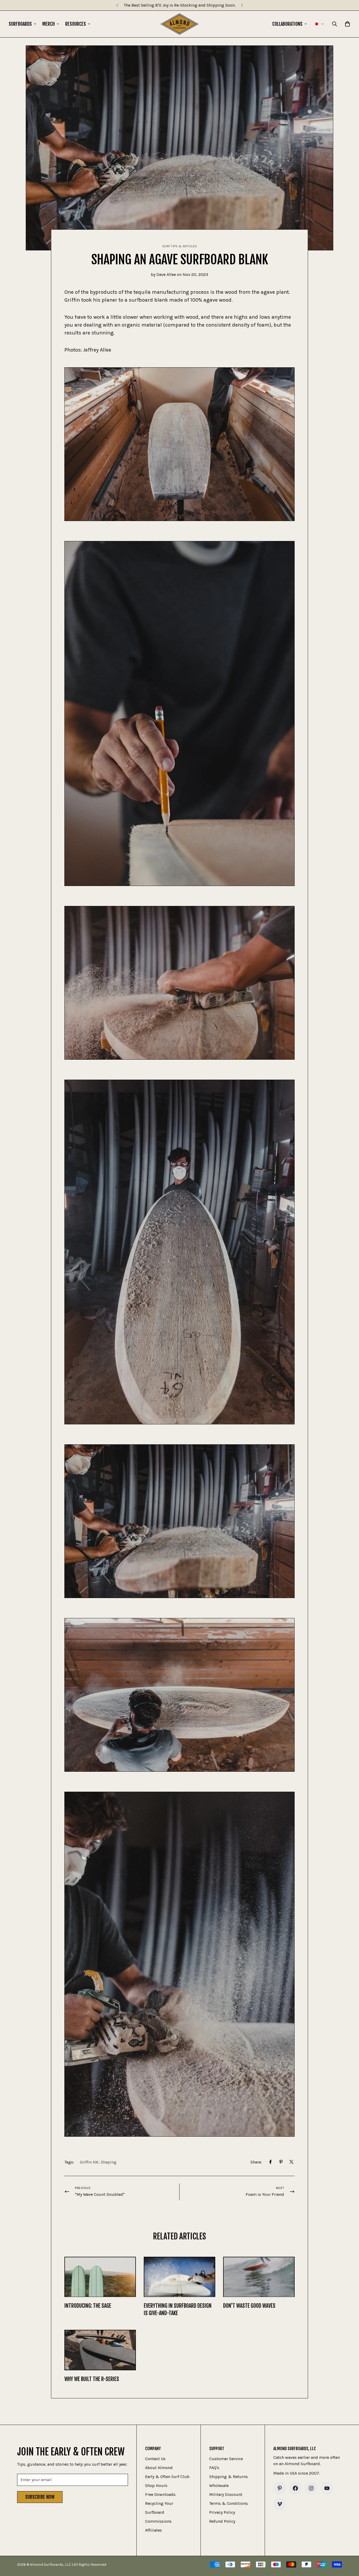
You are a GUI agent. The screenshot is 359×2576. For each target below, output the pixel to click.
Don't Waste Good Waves (249, 2306)
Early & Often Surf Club (167, 2477)
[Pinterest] (281, 2162)
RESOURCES (76, 24)
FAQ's (214, 2468)
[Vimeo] (280, 2504)
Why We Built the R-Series (92, 2379)
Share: (256, 2162)
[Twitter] (291, 2162)
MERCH (48, 24)
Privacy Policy (222, 2512)
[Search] (335, 24)
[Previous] (117, 5)
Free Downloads (160, 2494)
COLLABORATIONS (287, 24)
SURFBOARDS (20, 24)
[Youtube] (327, 2488)
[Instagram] (311, 2488)
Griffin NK (89, 2162)
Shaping (109, 2162)
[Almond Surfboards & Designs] (180, 24)
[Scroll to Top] (349, 2547)
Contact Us (155, 2459)
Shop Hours (156, 2485)
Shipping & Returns (229, 2477)
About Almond (159, 2468)
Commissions (158, 2521)
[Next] (242, 5)
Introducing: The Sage (88, 2306)
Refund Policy (222, 2521)
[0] (347, 24)
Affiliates (153, 2530)
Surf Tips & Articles (180, 246)
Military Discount (226, 2494)
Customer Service (226, 2459)
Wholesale (219, 2485)
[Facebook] (270, 2162)
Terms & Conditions (229, 2503)
